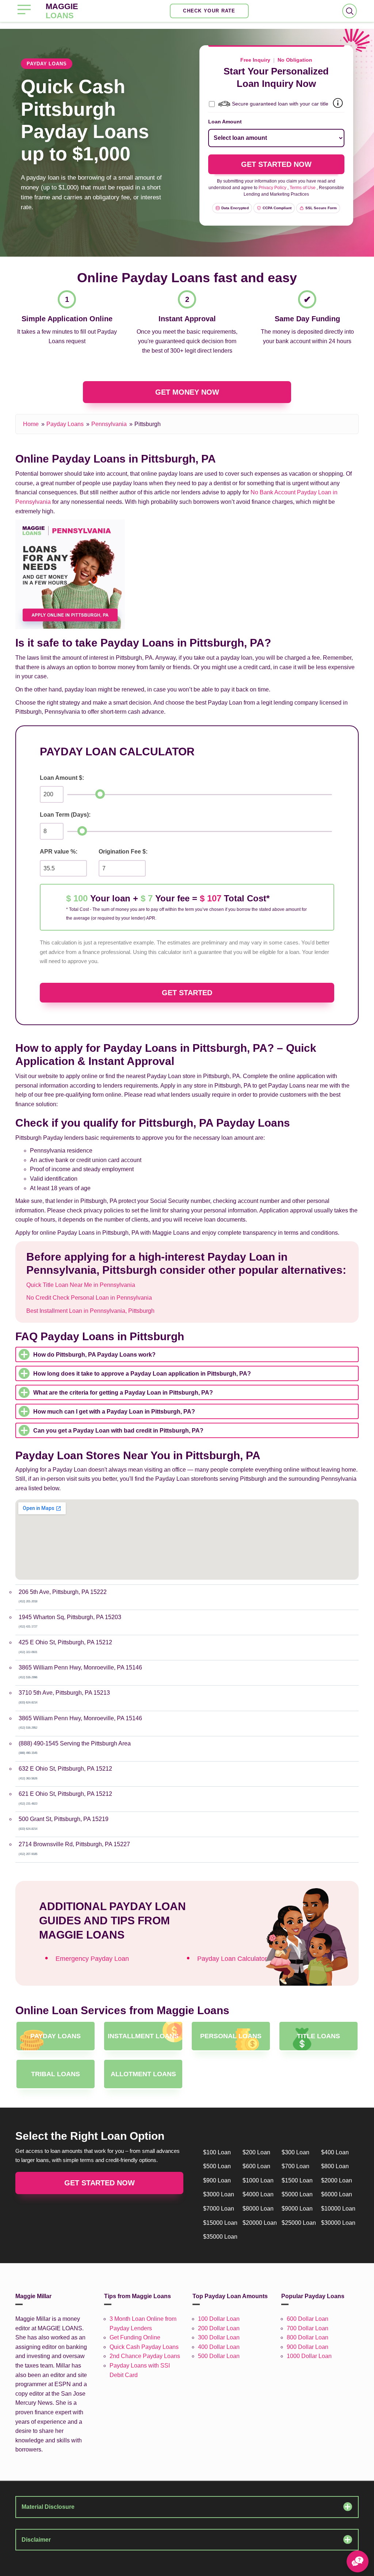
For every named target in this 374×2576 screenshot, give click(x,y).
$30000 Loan (338, 2223)
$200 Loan (256, 2152)
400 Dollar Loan (219, 2347)
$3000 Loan (219, 2194)
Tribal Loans (56, 2074)
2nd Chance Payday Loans (145, 2356)
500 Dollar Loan (219, 2356)
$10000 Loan (338, 2209)
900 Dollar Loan (308, 2347)
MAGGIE (62, 11)
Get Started (187, 993)
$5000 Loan (297, 2194)
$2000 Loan (337, 2180)
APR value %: (59, 852)
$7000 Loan (219, 2209)
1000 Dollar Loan (309, 2356)
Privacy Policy (272, 188)
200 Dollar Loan (219, 2328)
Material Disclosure (48, 2507)
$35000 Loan (220, 2237)
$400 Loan (335, 2152)
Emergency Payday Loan (92, 1959)
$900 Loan (217, 2180)
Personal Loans (231, 2036)
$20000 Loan (260, 2223)
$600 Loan (256, 2166)
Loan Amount (225, 122)
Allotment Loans (143, 2074)
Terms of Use (303, 188)
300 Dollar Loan (219, 2337)
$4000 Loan (258, 2194)
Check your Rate (209, 11)
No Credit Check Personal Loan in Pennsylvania (89, 1298)
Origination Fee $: (123, 852)
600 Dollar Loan (308, 2319)
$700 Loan (295, 2166)
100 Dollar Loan (219, 2319)
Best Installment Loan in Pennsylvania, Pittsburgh (90, 1311)
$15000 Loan (220, 2223)
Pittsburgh (148, 424)
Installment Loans (143, 2036)
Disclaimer (36, 2540)
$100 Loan (217, 2152)
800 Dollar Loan (308, 2337)
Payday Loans (65, 424)
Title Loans (318, 2036)
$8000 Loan (258, 2209)
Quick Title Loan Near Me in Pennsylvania (81, 1285)
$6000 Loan (337, 2194)
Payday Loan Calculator (232, 1959)
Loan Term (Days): (65, 815)
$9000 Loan (297, 2209)
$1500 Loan (297, 2180)
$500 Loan (217, 2166)
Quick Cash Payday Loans (144, 2347)
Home (31, 424)
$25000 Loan (299, 2223)
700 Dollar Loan (308, 2328)
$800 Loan (335, 2166)
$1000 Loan (258, 2180)
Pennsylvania (109, 424)
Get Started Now (100, 2183)
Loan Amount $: (62, 778)
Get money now (187, 392)
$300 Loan (295, 2152)
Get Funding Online (135, 2337)
